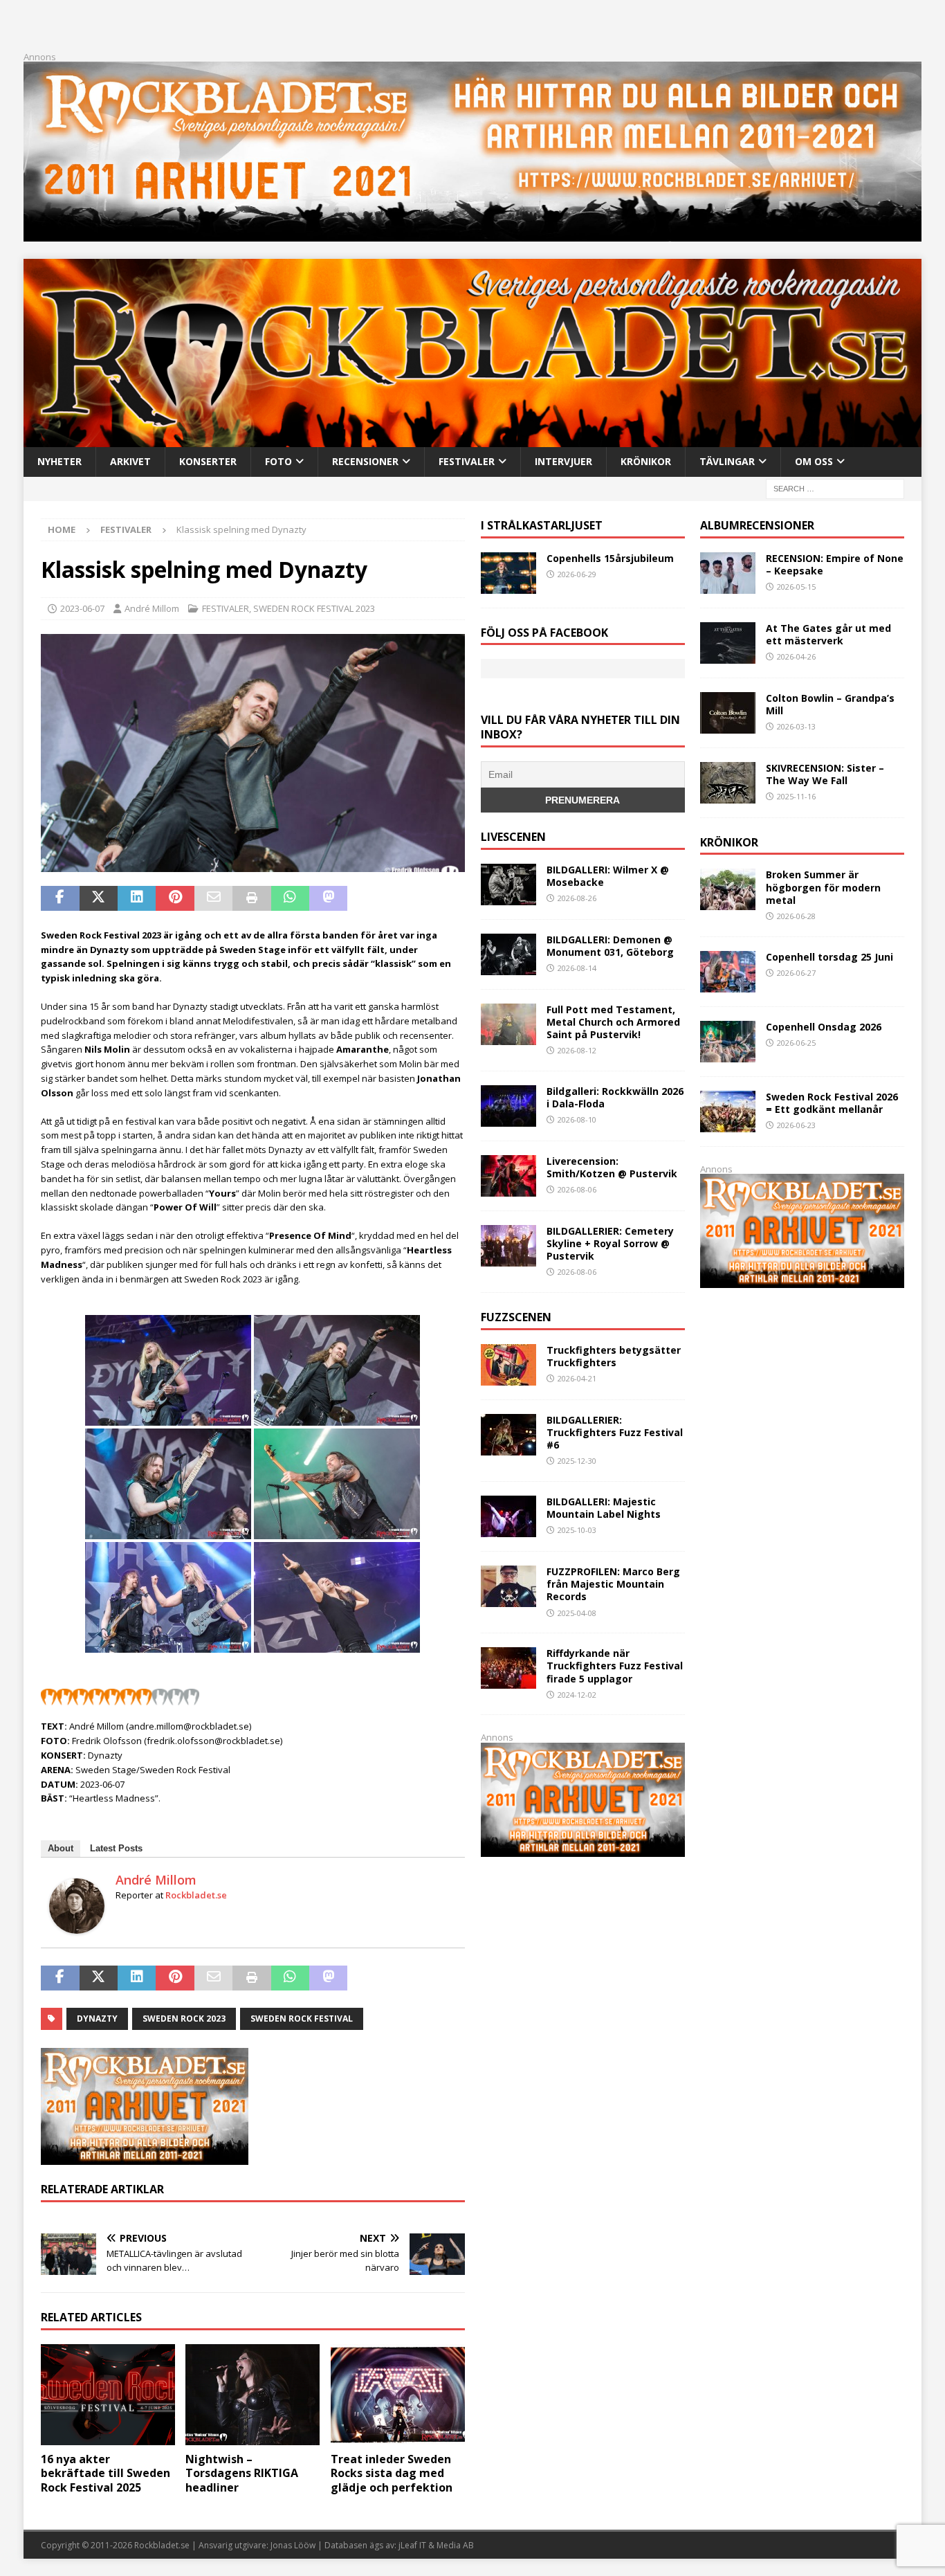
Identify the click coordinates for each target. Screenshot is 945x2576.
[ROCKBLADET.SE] (472, 439)
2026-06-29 (577, 574)
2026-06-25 (796, 1043)
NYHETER (59, 461)
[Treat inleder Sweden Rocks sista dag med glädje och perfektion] (398, 2395)
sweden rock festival (302, 2019)
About (61, 1848)
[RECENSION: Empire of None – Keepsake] (728, 573)
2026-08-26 (577, 898)
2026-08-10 (577, 1119)
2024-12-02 (577, 1695)
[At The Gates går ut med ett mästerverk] (728, 643)
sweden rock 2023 (184, 2019)
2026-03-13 (796, 726)
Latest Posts (116, 1848)
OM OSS (814, 461)
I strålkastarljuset (542, 525)
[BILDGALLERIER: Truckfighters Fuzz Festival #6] (508, 1435)
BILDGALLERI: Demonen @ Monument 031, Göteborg (610, 946)
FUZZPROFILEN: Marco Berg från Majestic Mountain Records (613, 1584)
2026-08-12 (577, 1050)
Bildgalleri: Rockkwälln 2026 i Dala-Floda (615, 1097)
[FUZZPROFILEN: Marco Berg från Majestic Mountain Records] (508, 1586)
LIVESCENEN (513, 837)
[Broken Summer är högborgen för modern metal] (728, 889)
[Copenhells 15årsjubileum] (508, 573)
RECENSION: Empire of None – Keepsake (835, 564)
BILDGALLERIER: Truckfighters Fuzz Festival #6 (615, 1432)
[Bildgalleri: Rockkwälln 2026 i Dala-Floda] (508, 1106)
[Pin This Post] (175, 898)
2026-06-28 (796, 916)
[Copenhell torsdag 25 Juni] (728, 972)
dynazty (97, 2019)
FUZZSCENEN (516, 1317)
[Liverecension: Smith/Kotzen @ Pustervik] (508, 1176)
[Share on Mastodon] (328, 898)
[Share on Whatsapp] (290, 898)
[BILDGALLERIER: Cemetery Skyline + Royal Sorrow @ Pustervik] (508, 1246)
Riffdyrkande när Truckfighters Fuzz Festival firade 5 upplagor (615, 1666)
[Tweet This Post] (99, 898)
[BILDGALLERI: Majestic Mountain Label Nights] (508, 1516)
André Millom (152, 608)
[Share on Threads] (443, 898)
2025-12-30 (577, 1461)
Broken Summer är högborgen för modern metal (823, 887)
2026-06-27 (796, 973)
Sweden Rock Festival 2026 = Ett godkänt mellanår (832, 1103)
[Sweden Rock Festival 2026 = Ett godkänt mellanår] (728, 1112)
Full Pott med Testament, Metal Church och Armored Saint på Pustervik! (613, 1022)
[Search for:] (835, 488)
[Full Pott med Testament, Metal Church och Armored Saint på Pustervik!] (508, 1024)
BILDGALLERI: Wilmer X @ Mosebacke (608, 876)
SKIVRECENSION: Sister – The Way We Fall (825, 774)
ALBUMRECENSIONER (757, 525)
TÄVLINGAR (727, 461)
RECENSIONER (365, 461)
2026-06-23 (796, 1125)
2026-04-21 (577, 1378)
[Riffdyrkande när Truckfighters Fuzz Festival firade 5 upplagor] (508, 1668)
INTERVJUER (563, 461)
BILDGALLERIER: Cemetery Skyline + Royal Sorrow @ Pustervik (610, 1243)
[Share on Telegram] (366, 898)
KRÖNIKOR (646, 461)
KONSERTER (208, 461)
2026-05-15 (796, 587)
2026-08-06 (577, 1189)
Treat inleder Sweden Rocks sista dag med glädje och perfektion (392, 2474)
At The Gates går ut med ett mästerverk (828, 634)
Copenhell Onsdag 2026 (824, 1027)
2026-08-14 (577, 968)
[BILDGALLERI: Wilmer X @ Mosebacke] (508, 885)
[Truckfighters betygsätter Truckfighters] (508, 1365)
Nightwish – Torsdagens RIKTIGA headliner (242, 2474)
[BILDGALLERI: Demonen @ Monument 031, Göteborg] (508, 954)
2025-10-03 (577, 1530)
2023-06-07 (82, 608)
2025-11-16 (796, 796)
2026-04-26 (796, 656)
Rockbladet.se (196, 1895)
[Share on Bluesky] (405, 898)
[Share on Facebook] (60, 898)
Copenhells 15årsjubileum (610, 558)
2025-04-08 (577, 1613)
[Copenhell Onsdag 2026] (728, 1042)
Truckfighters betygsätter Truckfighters (614, 1356)
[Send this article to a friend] (213, 898)
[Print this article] (251, 898)
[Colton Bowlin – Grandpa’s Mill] (728, 713)
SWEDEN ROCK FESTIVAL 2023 (314, 608)
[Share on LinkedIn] (137, 898)
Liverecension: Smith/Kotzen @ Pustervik (612, 1167)
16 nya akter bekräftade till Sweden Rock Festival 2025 (105, 2474)
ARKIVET (130, 461)
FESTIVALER (467, 461)
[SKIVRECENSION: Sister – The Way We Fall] (728, 783)
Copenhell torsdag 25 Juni (829, 957)
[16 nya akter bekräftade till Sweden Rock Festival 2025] (108, 2395)
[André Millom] (77, 1926)
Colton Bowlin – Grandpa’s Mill (830, 704)
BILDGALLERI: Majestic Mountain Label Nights (604, 1508)
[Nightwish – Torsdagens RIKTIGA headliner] (253, 2395)
